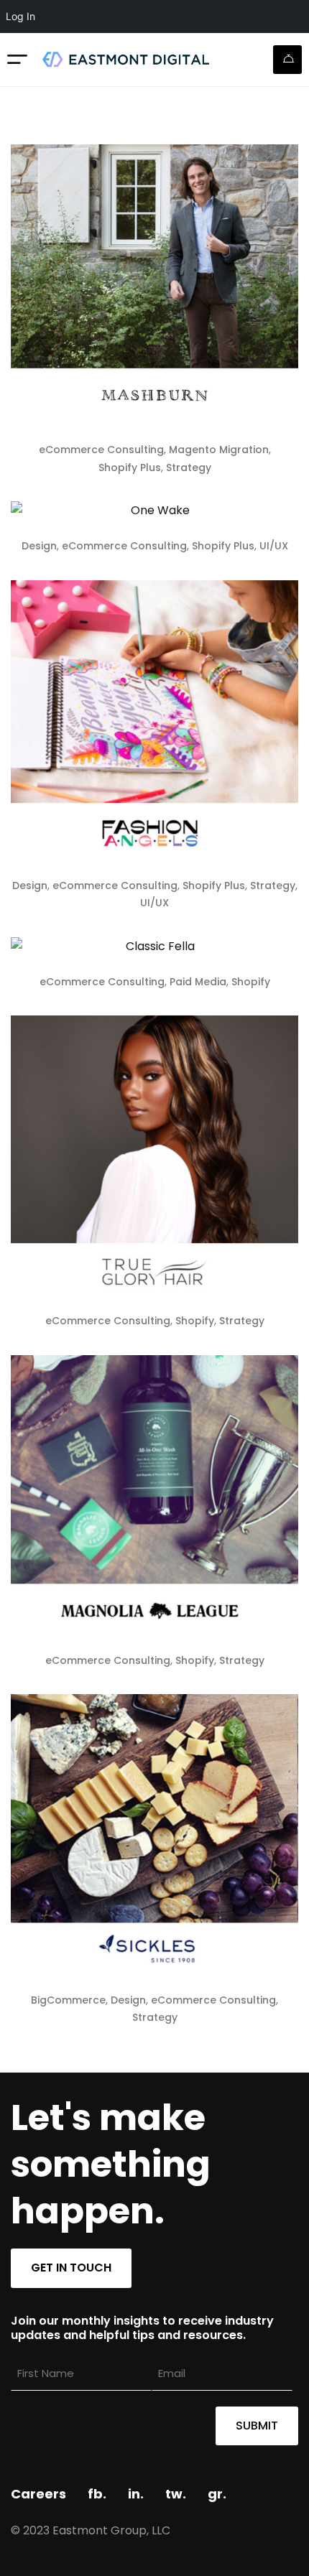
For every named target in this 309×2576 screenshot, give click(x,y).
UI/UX (274, 546)
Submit (257, 2426)
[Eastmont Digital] (125, 59)
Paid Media (198, 982)
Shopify (251, 982)
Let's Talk (287, 60)
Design (39, 546)
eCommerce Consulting (101, 450)
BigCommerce (68, 2000)
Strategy (189, 468)
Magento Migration (219, 450)
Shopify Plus (130, 468)
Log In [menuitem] (20, 16)
